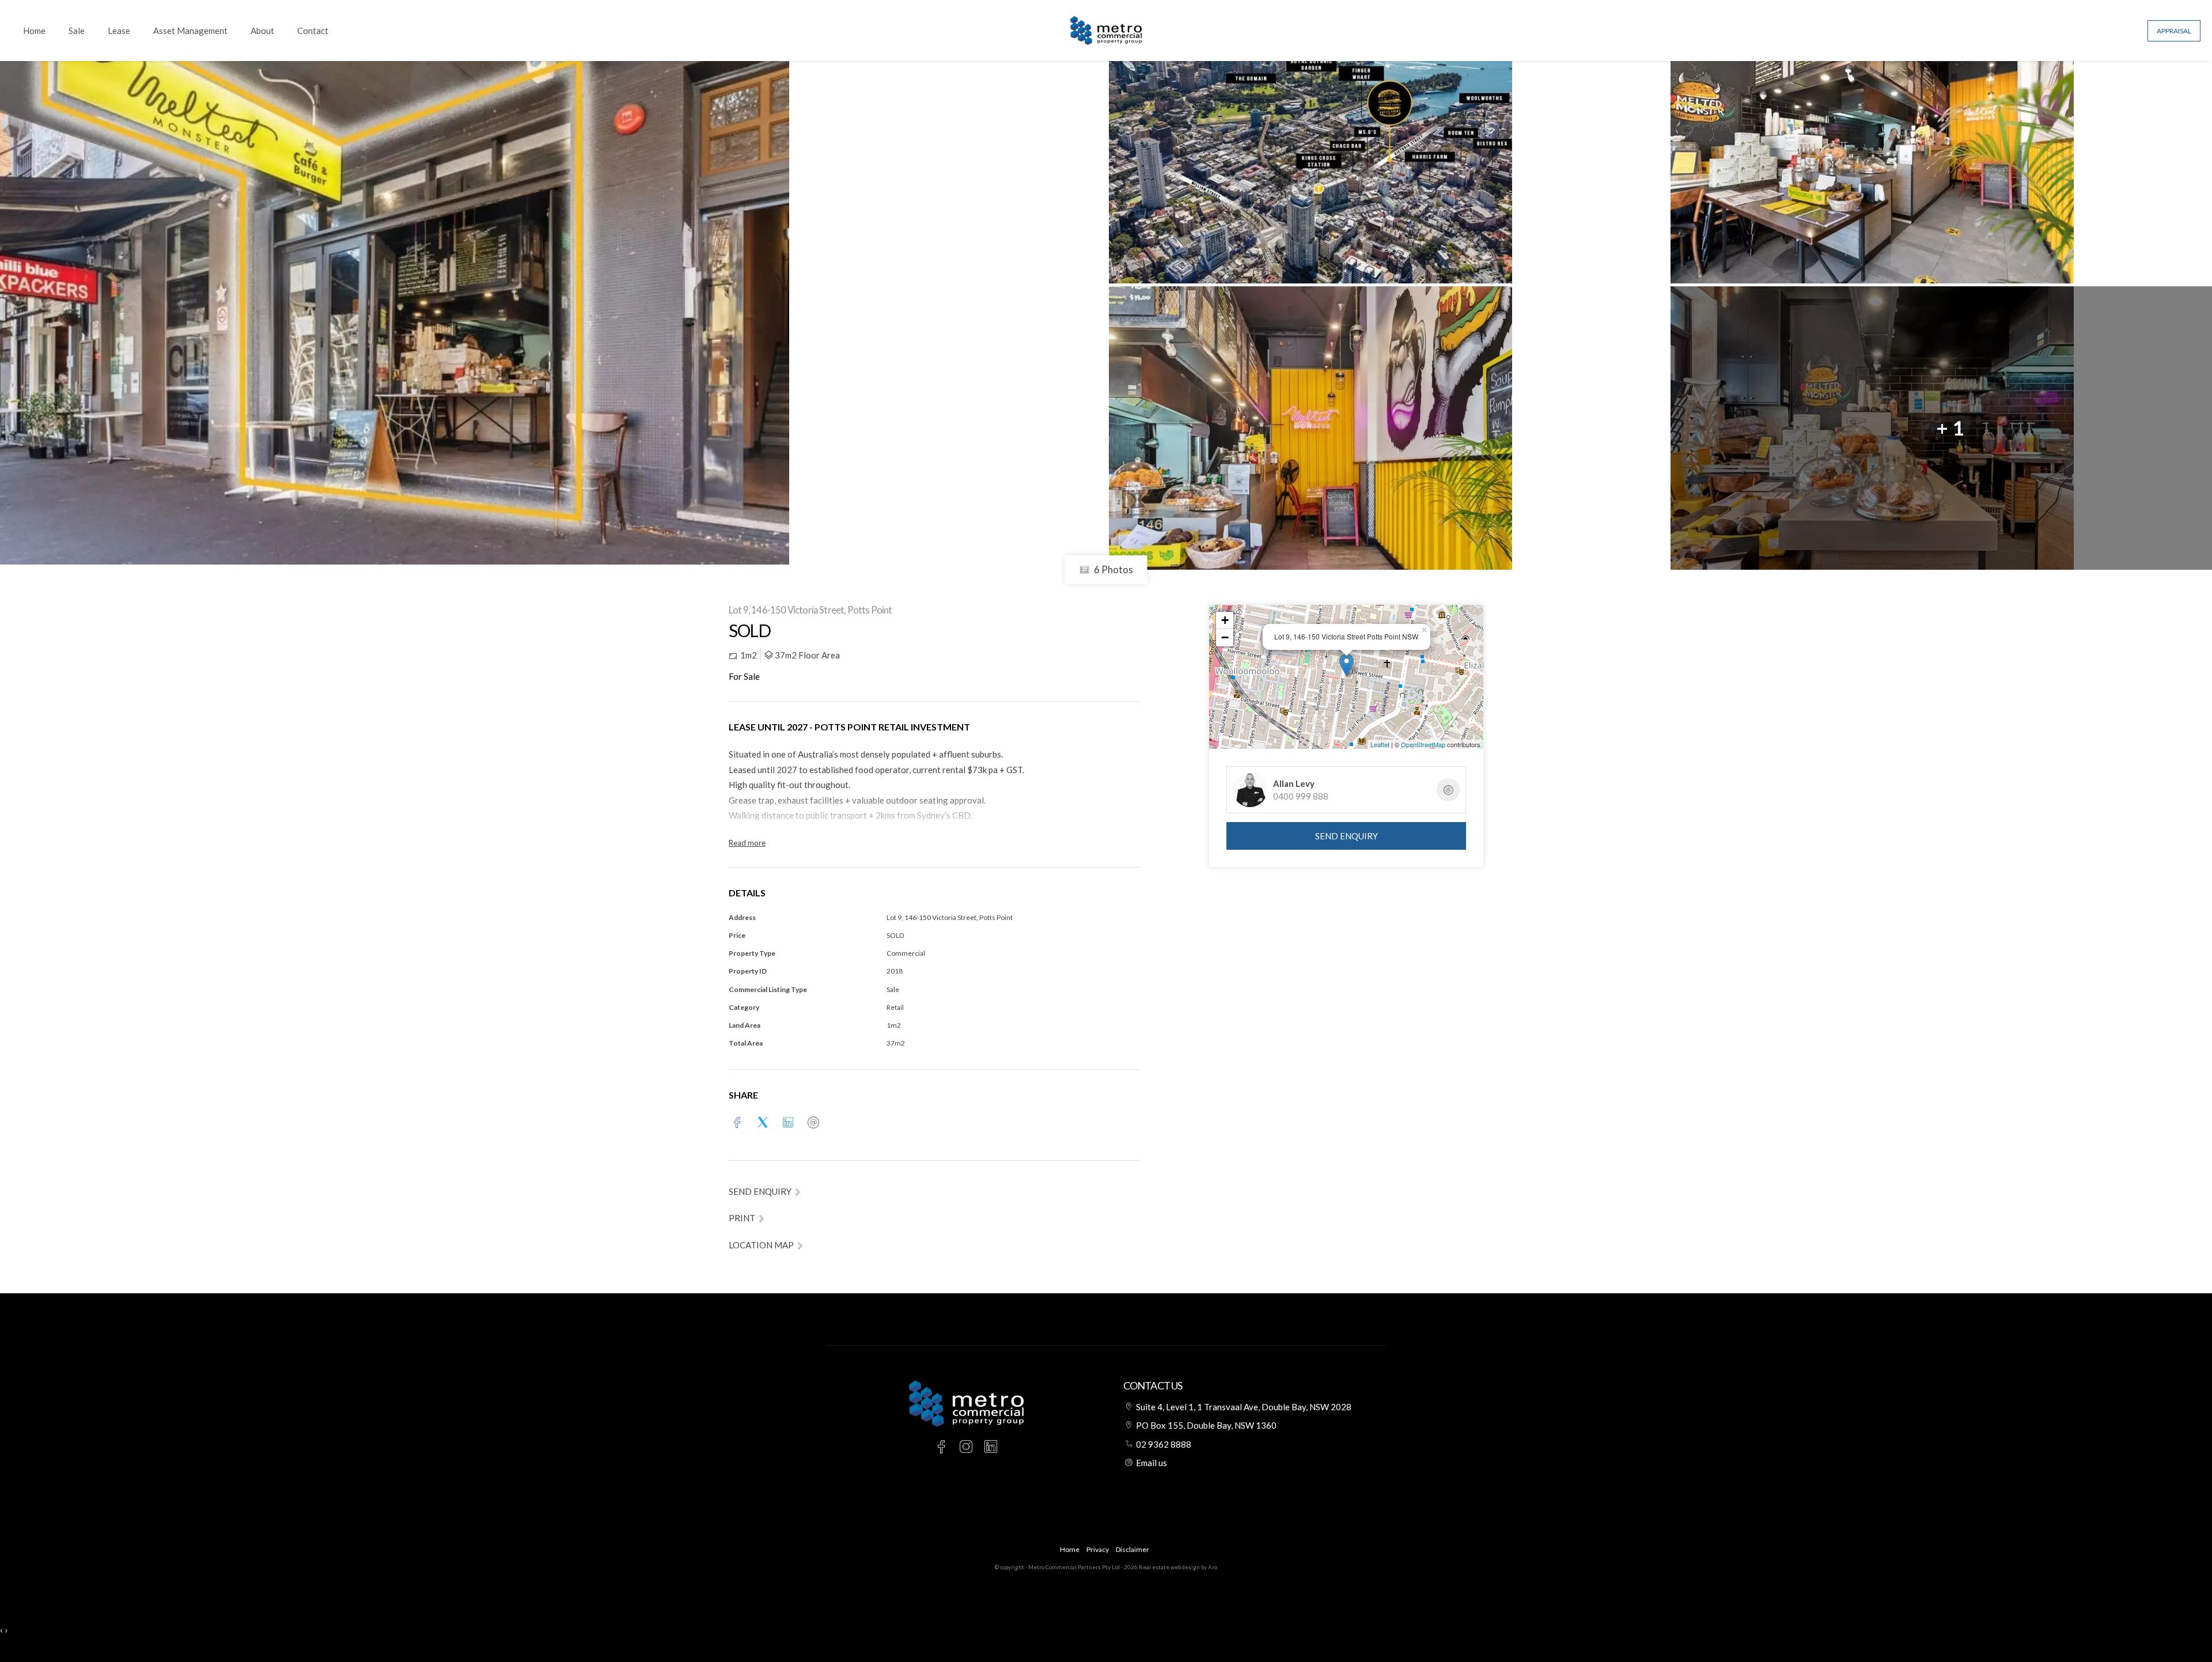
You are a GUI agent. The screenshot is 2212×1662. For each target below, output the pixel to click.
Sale (77, 31)
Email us (1152, 1463)
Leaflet (1380, 744)
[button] (747, 1218)
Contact (313, 31)
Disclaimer (1132, 1549)
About (262, 31)
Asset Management (190, 31)
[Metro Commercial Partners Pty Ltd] (1106, 29)
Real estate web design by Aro (1178, 1567)
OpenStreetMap (1423, 744)
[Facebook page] (943, 1447)
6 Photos (1113, 569)
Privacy (1098, 1549)
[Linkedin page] (991, 1447)
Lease (119, 31)
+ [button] (1225, 620)
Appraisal (2174, 31)
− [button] (1225, 637)
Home (34, 31)
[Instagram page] (968, 1447)
